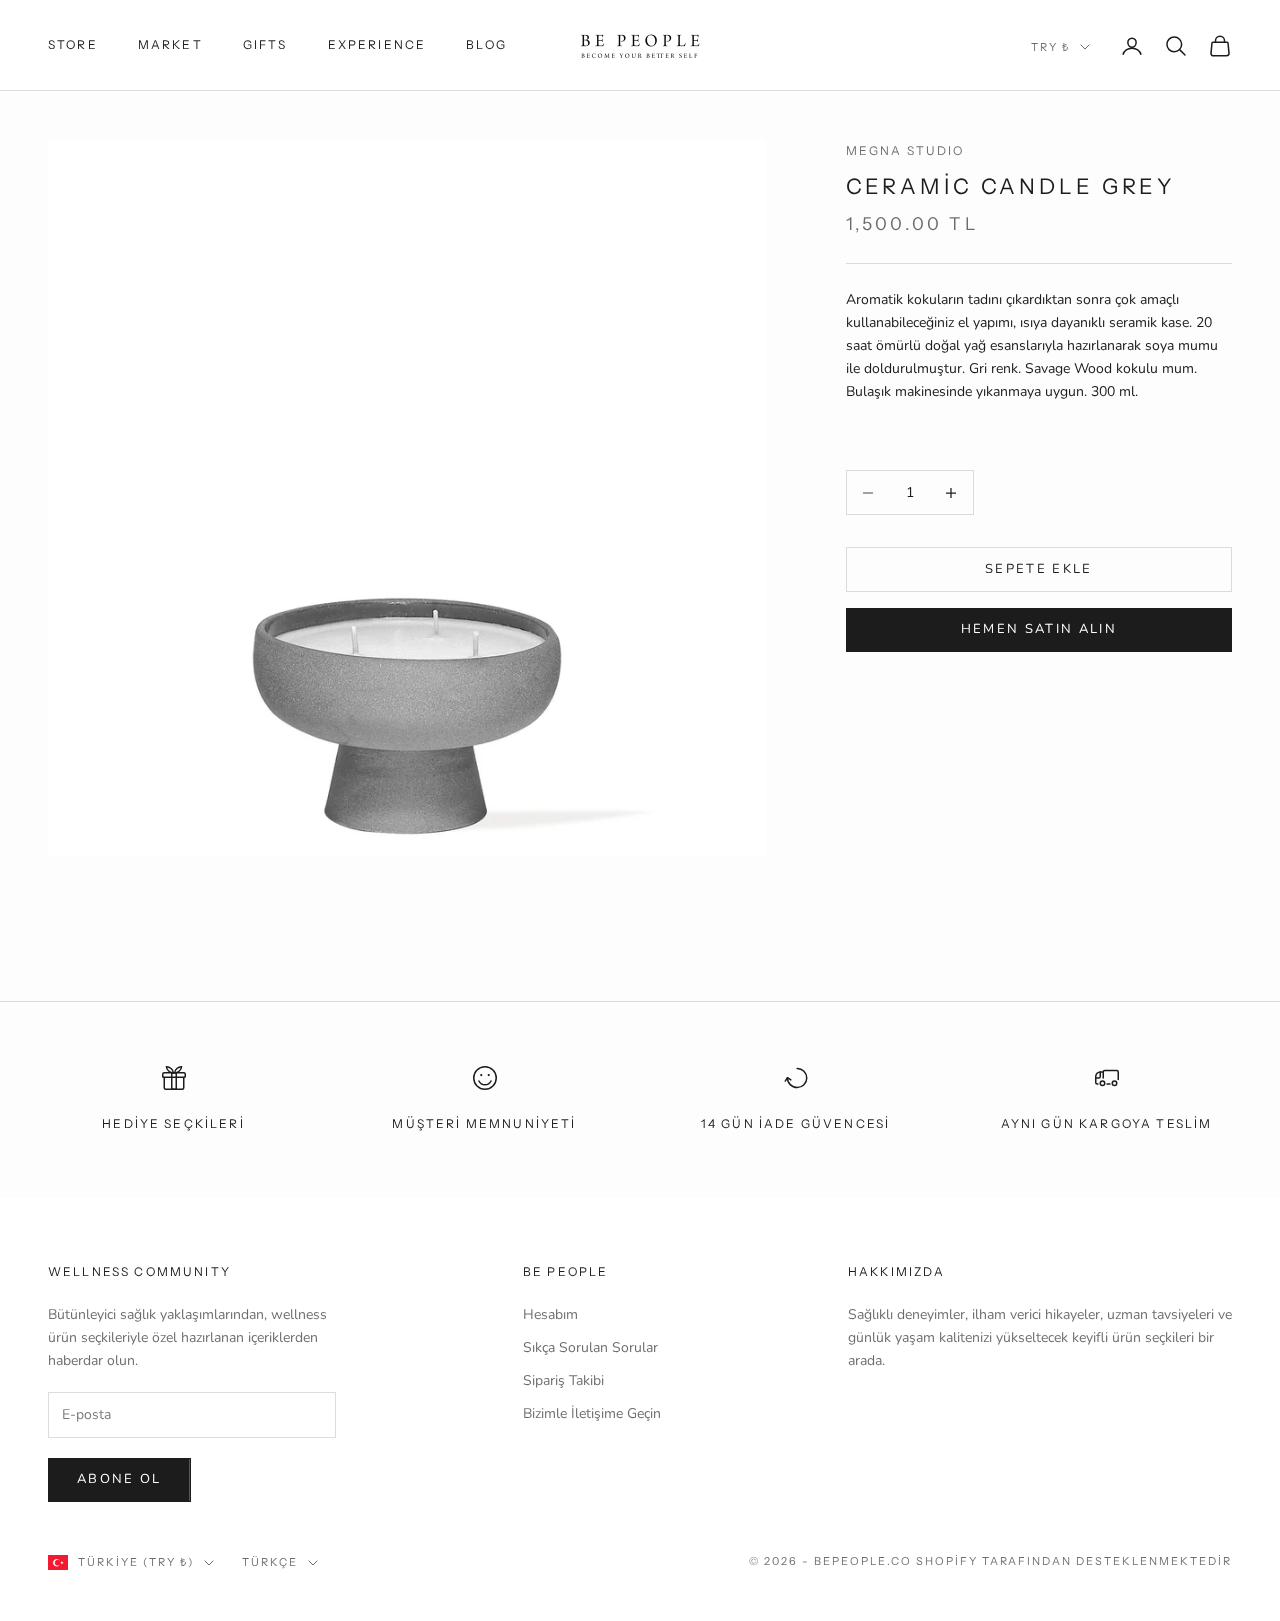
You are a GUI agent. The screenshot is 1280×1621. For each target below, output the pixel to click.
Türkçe (270, 1562)
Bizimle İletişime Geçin (592, 1413)
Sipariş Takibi (563, 1380)
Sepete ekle (1039, 569)
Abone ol (119, 1479)
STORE (73, 44)
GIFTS (265, 44)
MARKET (170, 44)
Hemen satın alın (1039, 629)
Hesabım (550, 1314)
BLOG (486, 44)
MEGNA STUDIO (905, 150)
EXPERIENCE (377, 44)
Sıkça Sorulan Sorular (590, 1347)
